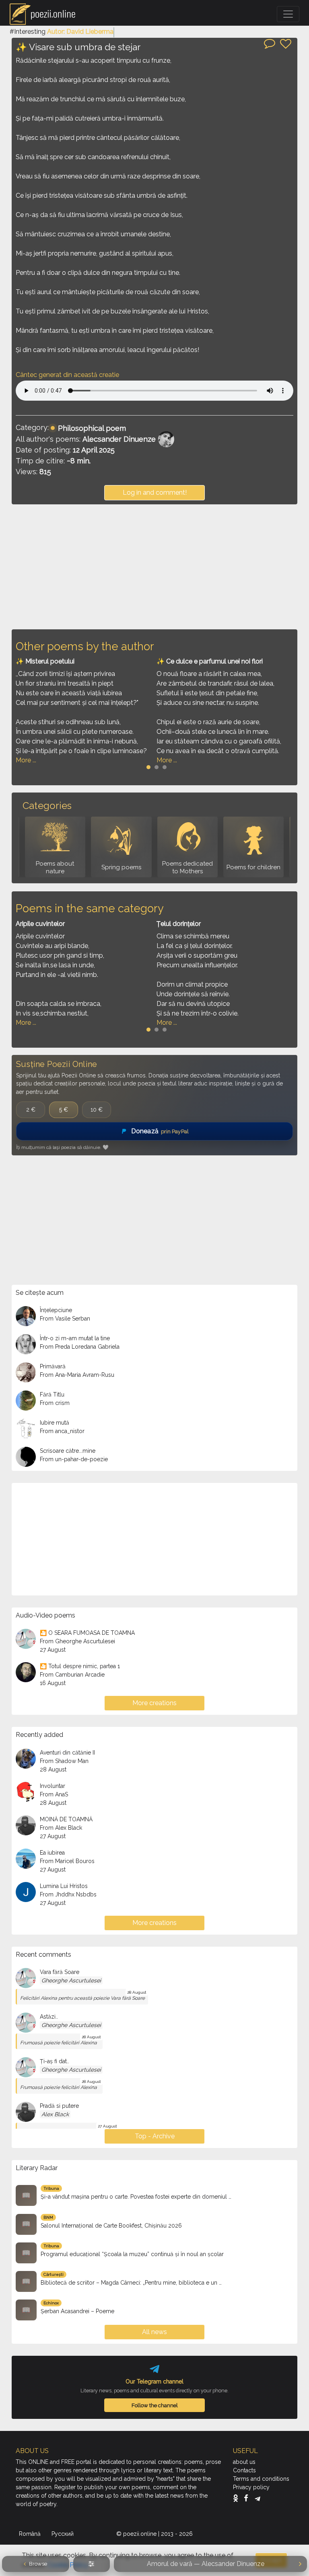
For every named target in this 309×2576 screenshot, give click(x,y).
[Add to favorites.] (286, 44)
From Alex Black (61, 1828)
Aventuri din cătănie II (67, 1753)
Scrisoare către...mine (68, 1451)
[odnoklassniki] (238, 2498)
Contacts (244, 2470)
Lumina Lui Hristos (64, 1886)
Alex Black (55, 2114)
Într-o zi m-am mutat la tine (75, 1338)
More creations (154, 1703)
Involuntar (53, 1786)
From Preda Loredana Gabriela (80, 1347)
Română (31, 2534)
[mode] (92, 2564)
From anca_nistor (62, 1431)
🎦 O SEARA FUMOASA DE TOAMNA (87, 1633)
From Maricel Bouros (67, 1861)
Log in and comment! (155, 492)
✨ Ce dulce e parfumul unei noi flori (210, 661)
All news (154, 2332)
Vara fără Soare (60, 1972)
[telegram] (257, 2498)
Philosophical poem (92, 428)
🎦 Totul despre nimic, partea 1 (80, 1666)
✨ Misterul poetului (45, 661)
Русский (63, 2534)
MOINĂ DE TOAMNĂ (66, 1819)
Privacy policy (251, 2487)
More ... (26, 760)
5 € (64, 1110)
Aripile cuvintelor (40, 924)
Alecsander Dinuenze (119, 439)
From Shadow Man (64, 1761)
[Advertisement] (154, 567)
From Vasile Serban (65, 1319)
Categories (47, 806)
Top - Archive (155, 2136)
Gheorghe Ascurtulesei (71, 1980)
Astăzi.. (49, 2017)
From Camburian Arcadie (72, 1675)
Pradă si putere (59, 2106)
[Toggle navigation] (288, 14)
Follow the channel (155, 2405)
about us (244, 2462)
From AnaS (54, 1794)
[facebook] (248, 2498)
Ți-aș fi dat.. (55, 2061)
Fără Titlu (52, 1394)
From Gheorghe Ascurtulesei (77, 1641)
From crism (55, 1403)
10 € (97, 1110)
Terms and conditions (261, 2479)
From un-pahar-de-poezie (74, 1459)
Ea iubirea (52, 1853)
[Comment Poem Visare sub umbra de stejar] (270, 43)
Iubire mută (55, 1423)
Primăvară (53, 1366)
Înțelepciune (56, 1310)
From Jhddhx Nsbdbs (68, 1894)
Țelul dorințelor (179, 924)
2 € (31, 1110)
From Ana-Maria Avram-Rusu (77, 1375)
